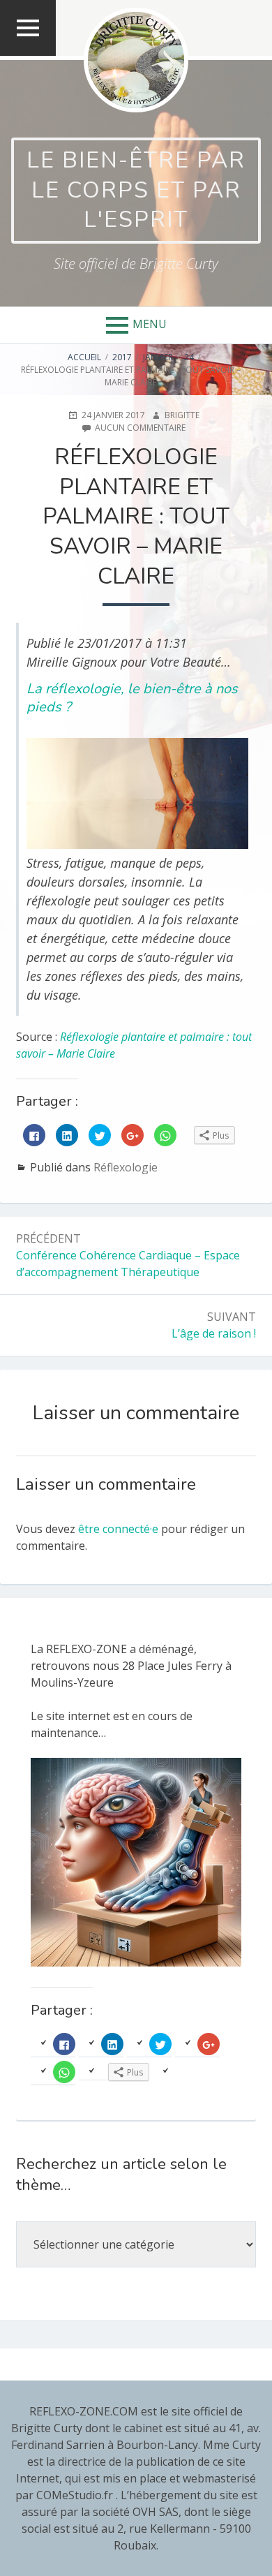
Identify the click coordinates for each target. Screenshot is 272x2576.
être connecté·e (118, 1529)
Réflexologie (126, 1167)
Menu (150, 324)
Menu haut (28, 55)
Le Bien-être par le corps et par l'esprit (136, 190)
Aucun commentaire (140, 428)
